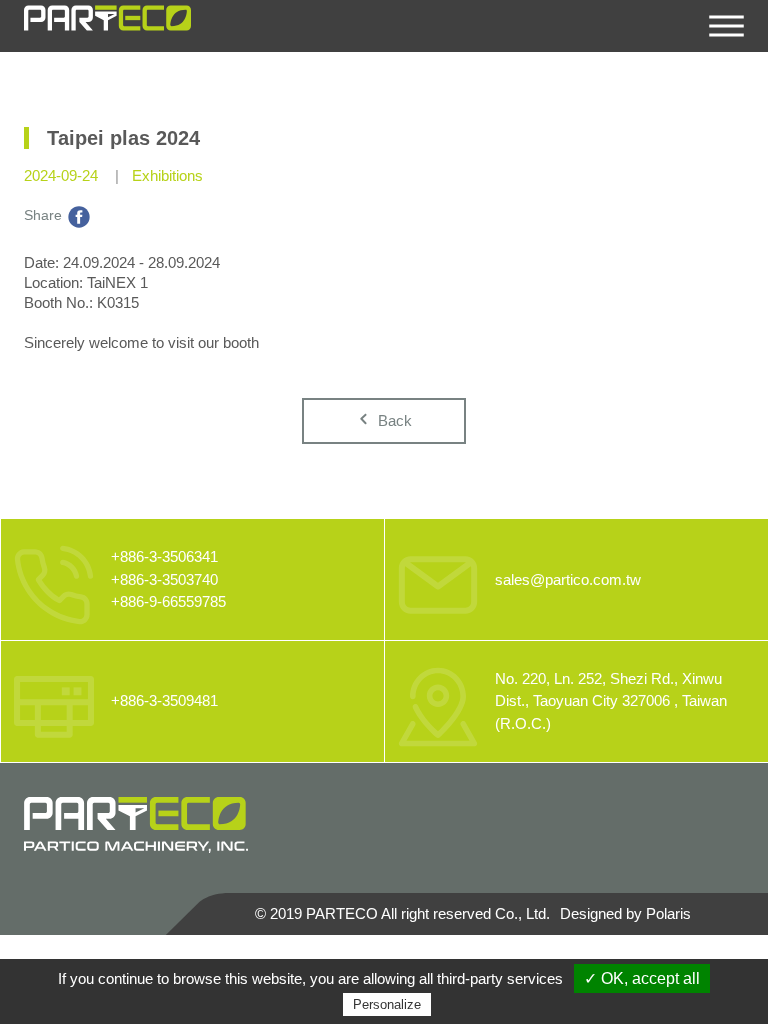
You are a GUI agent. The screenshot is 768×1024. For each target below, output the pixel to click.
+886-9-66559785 (168, 601)
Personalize (387, 1004)
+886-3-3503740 (164, 579)
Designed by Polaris (625, 913)
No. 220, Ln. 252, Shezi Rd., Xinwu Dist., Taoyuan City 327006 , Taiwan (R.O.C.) (611, 701)
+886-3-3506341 (164, 556)
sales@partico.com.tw (568, 579)
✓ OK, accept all (642, 978)
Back (393, 420)
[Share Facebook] (79, 215)
